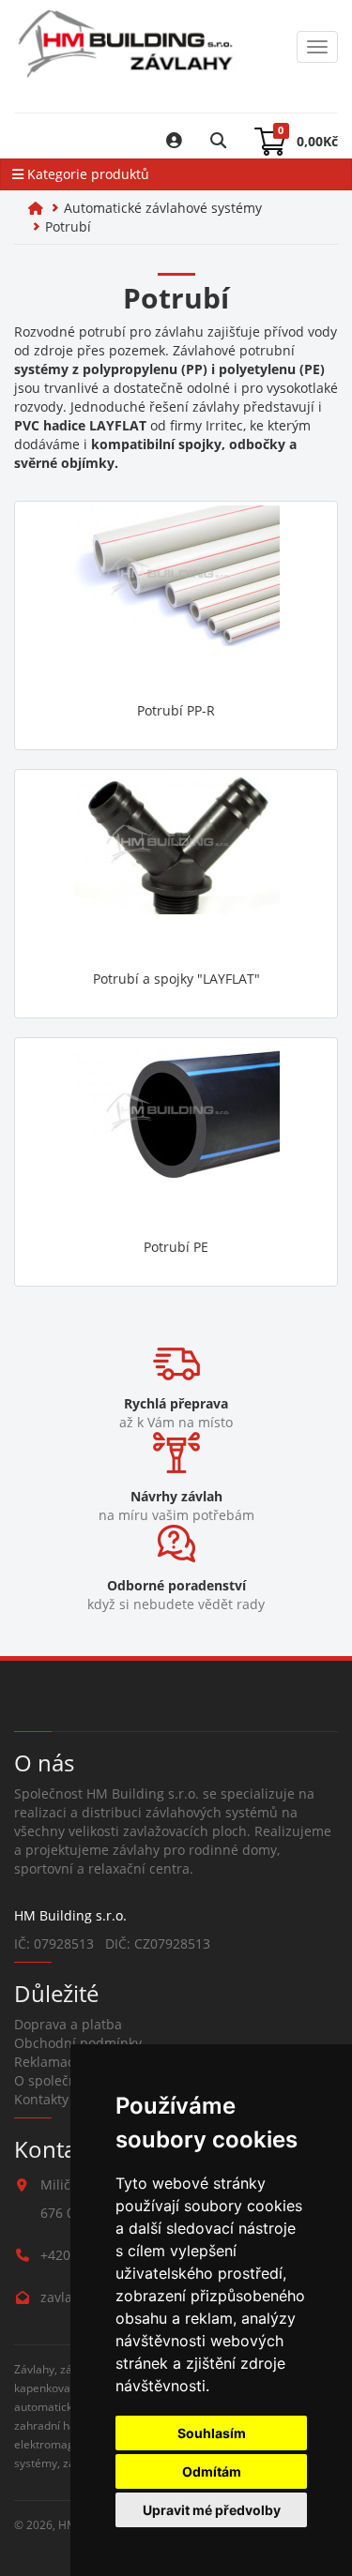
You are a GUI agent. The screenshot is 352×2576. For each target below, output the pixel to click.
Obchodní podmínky (78, 2043)
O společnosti (57, 2080)
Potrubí (68, 226)
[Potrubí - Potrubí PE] (176, 1136)
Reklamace (48, 2062)
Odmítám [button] (212, 2471)
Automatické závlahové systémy (163, 208)
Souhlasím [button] (212, 2433)
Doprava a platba (68, 2024)
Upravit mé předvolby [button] (212, 2510)
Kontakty (41, 2099)
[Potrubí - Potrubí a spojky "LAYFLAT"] (176, 867)
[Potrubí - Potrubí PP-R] (176, 599)
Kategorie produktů (86, 174)
